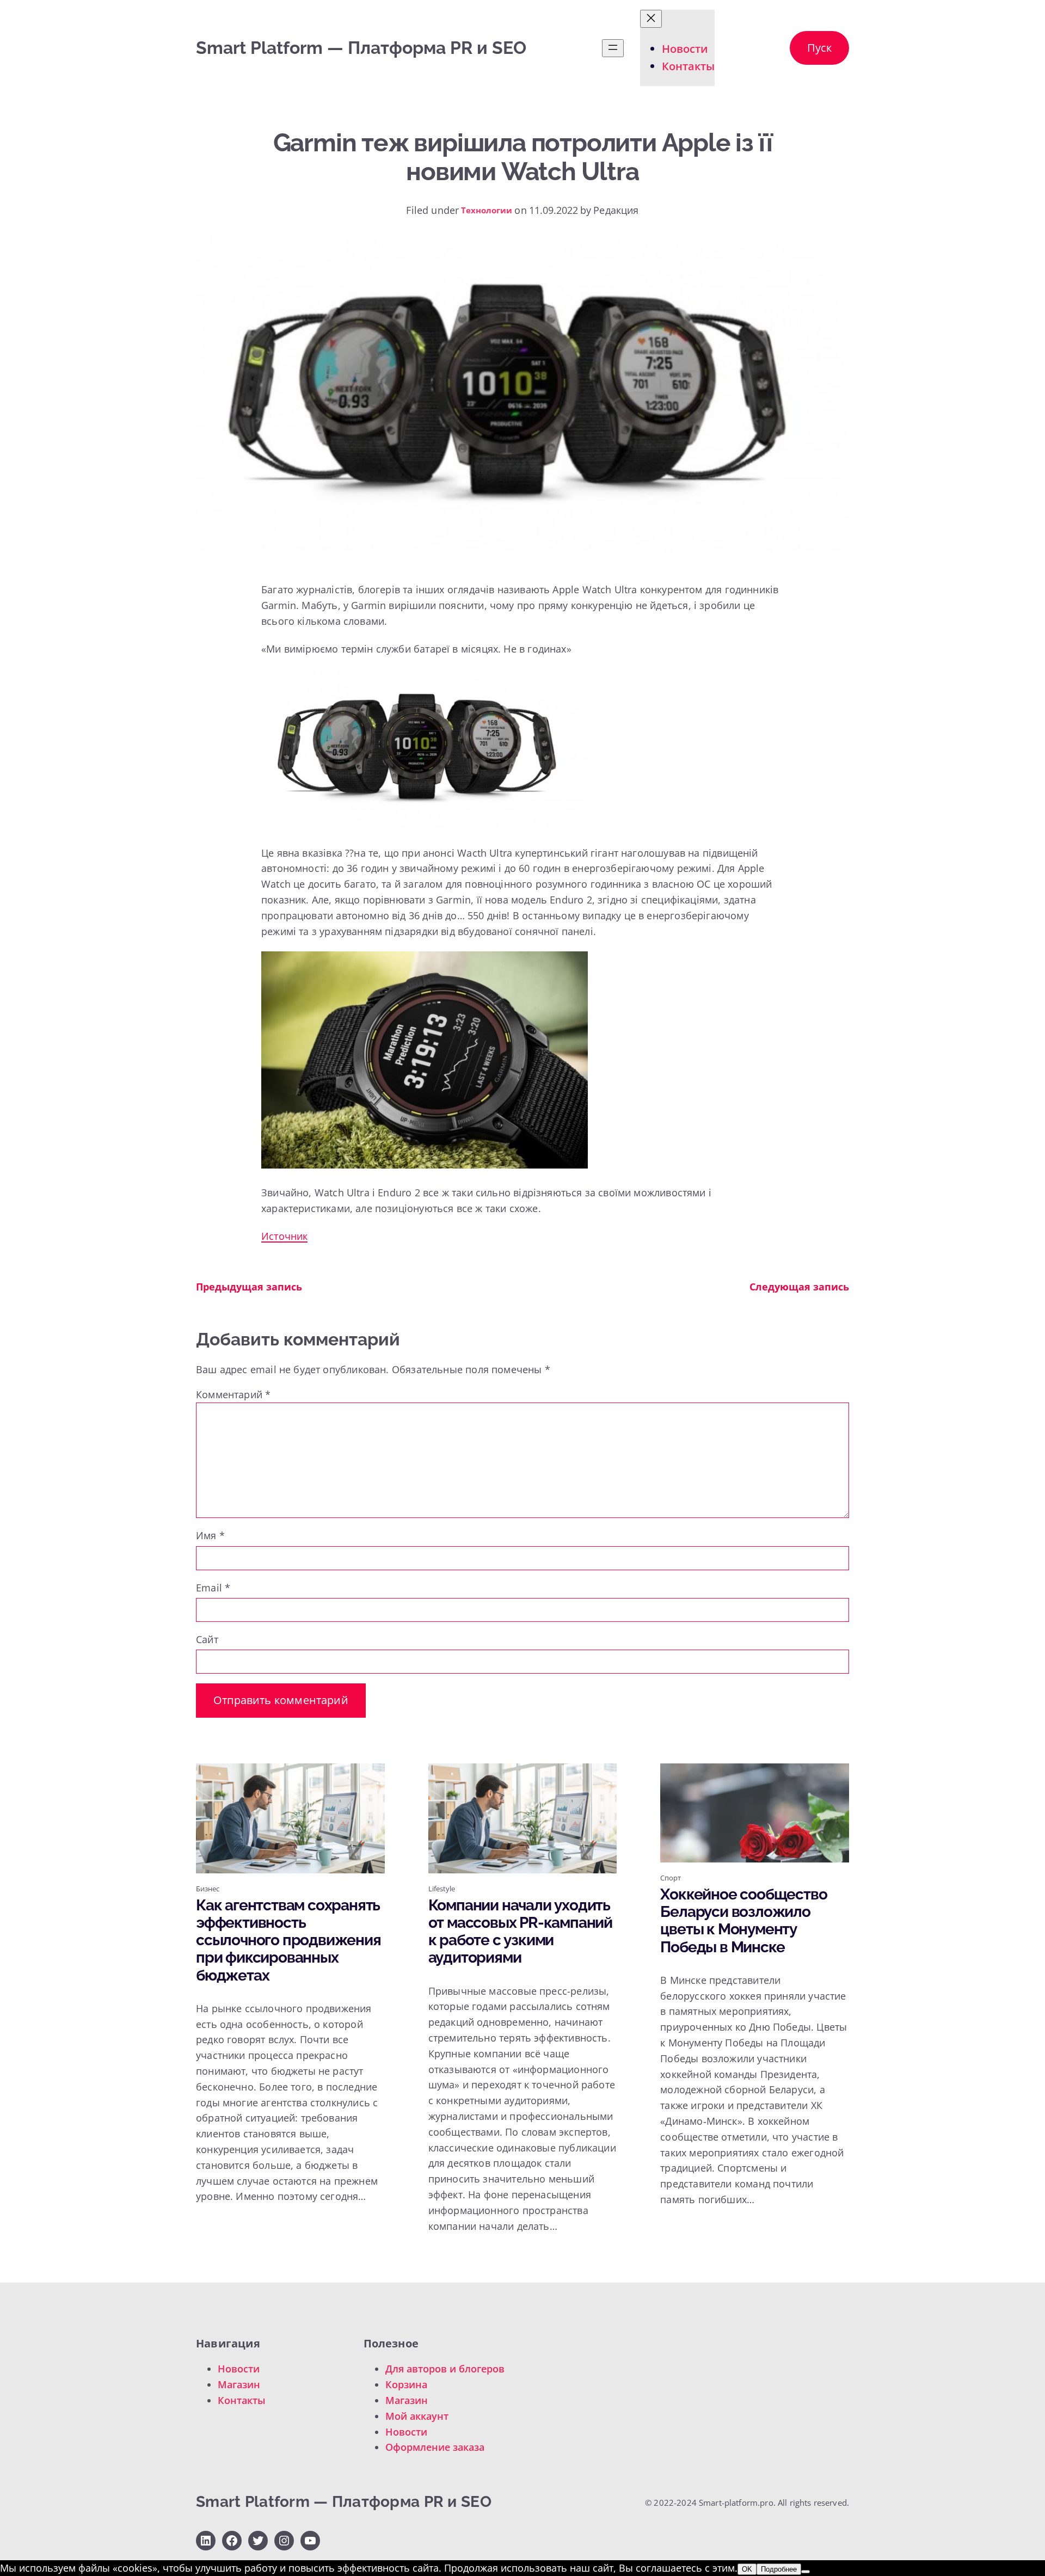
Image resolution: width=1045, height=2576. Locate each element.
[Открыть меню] (613, 48)
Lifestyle (442, 1889)
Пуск (819, 48)
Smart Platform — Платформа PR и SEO (361, 48)
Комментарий (233, 1394)
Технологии (487, 210)
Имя (210, 1535)
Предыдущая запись (249, 1287)
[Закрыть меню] (651, 19)
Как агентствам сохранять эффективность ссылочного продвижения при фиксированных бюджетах (288, 1941)
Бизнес (208, 1889)
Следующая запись (799, 1287)
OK (747, 2569)
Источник (284, 1236)
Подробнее (779, 2569)
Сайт (207, 1639)
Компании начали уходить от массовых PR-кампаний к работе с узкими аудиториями (520, 1932)
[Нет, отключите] (806, 2572)
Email (213, 1588)
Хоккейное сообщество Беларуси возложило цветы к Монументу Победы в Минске (743, 1921)
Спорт (671, 1878)
